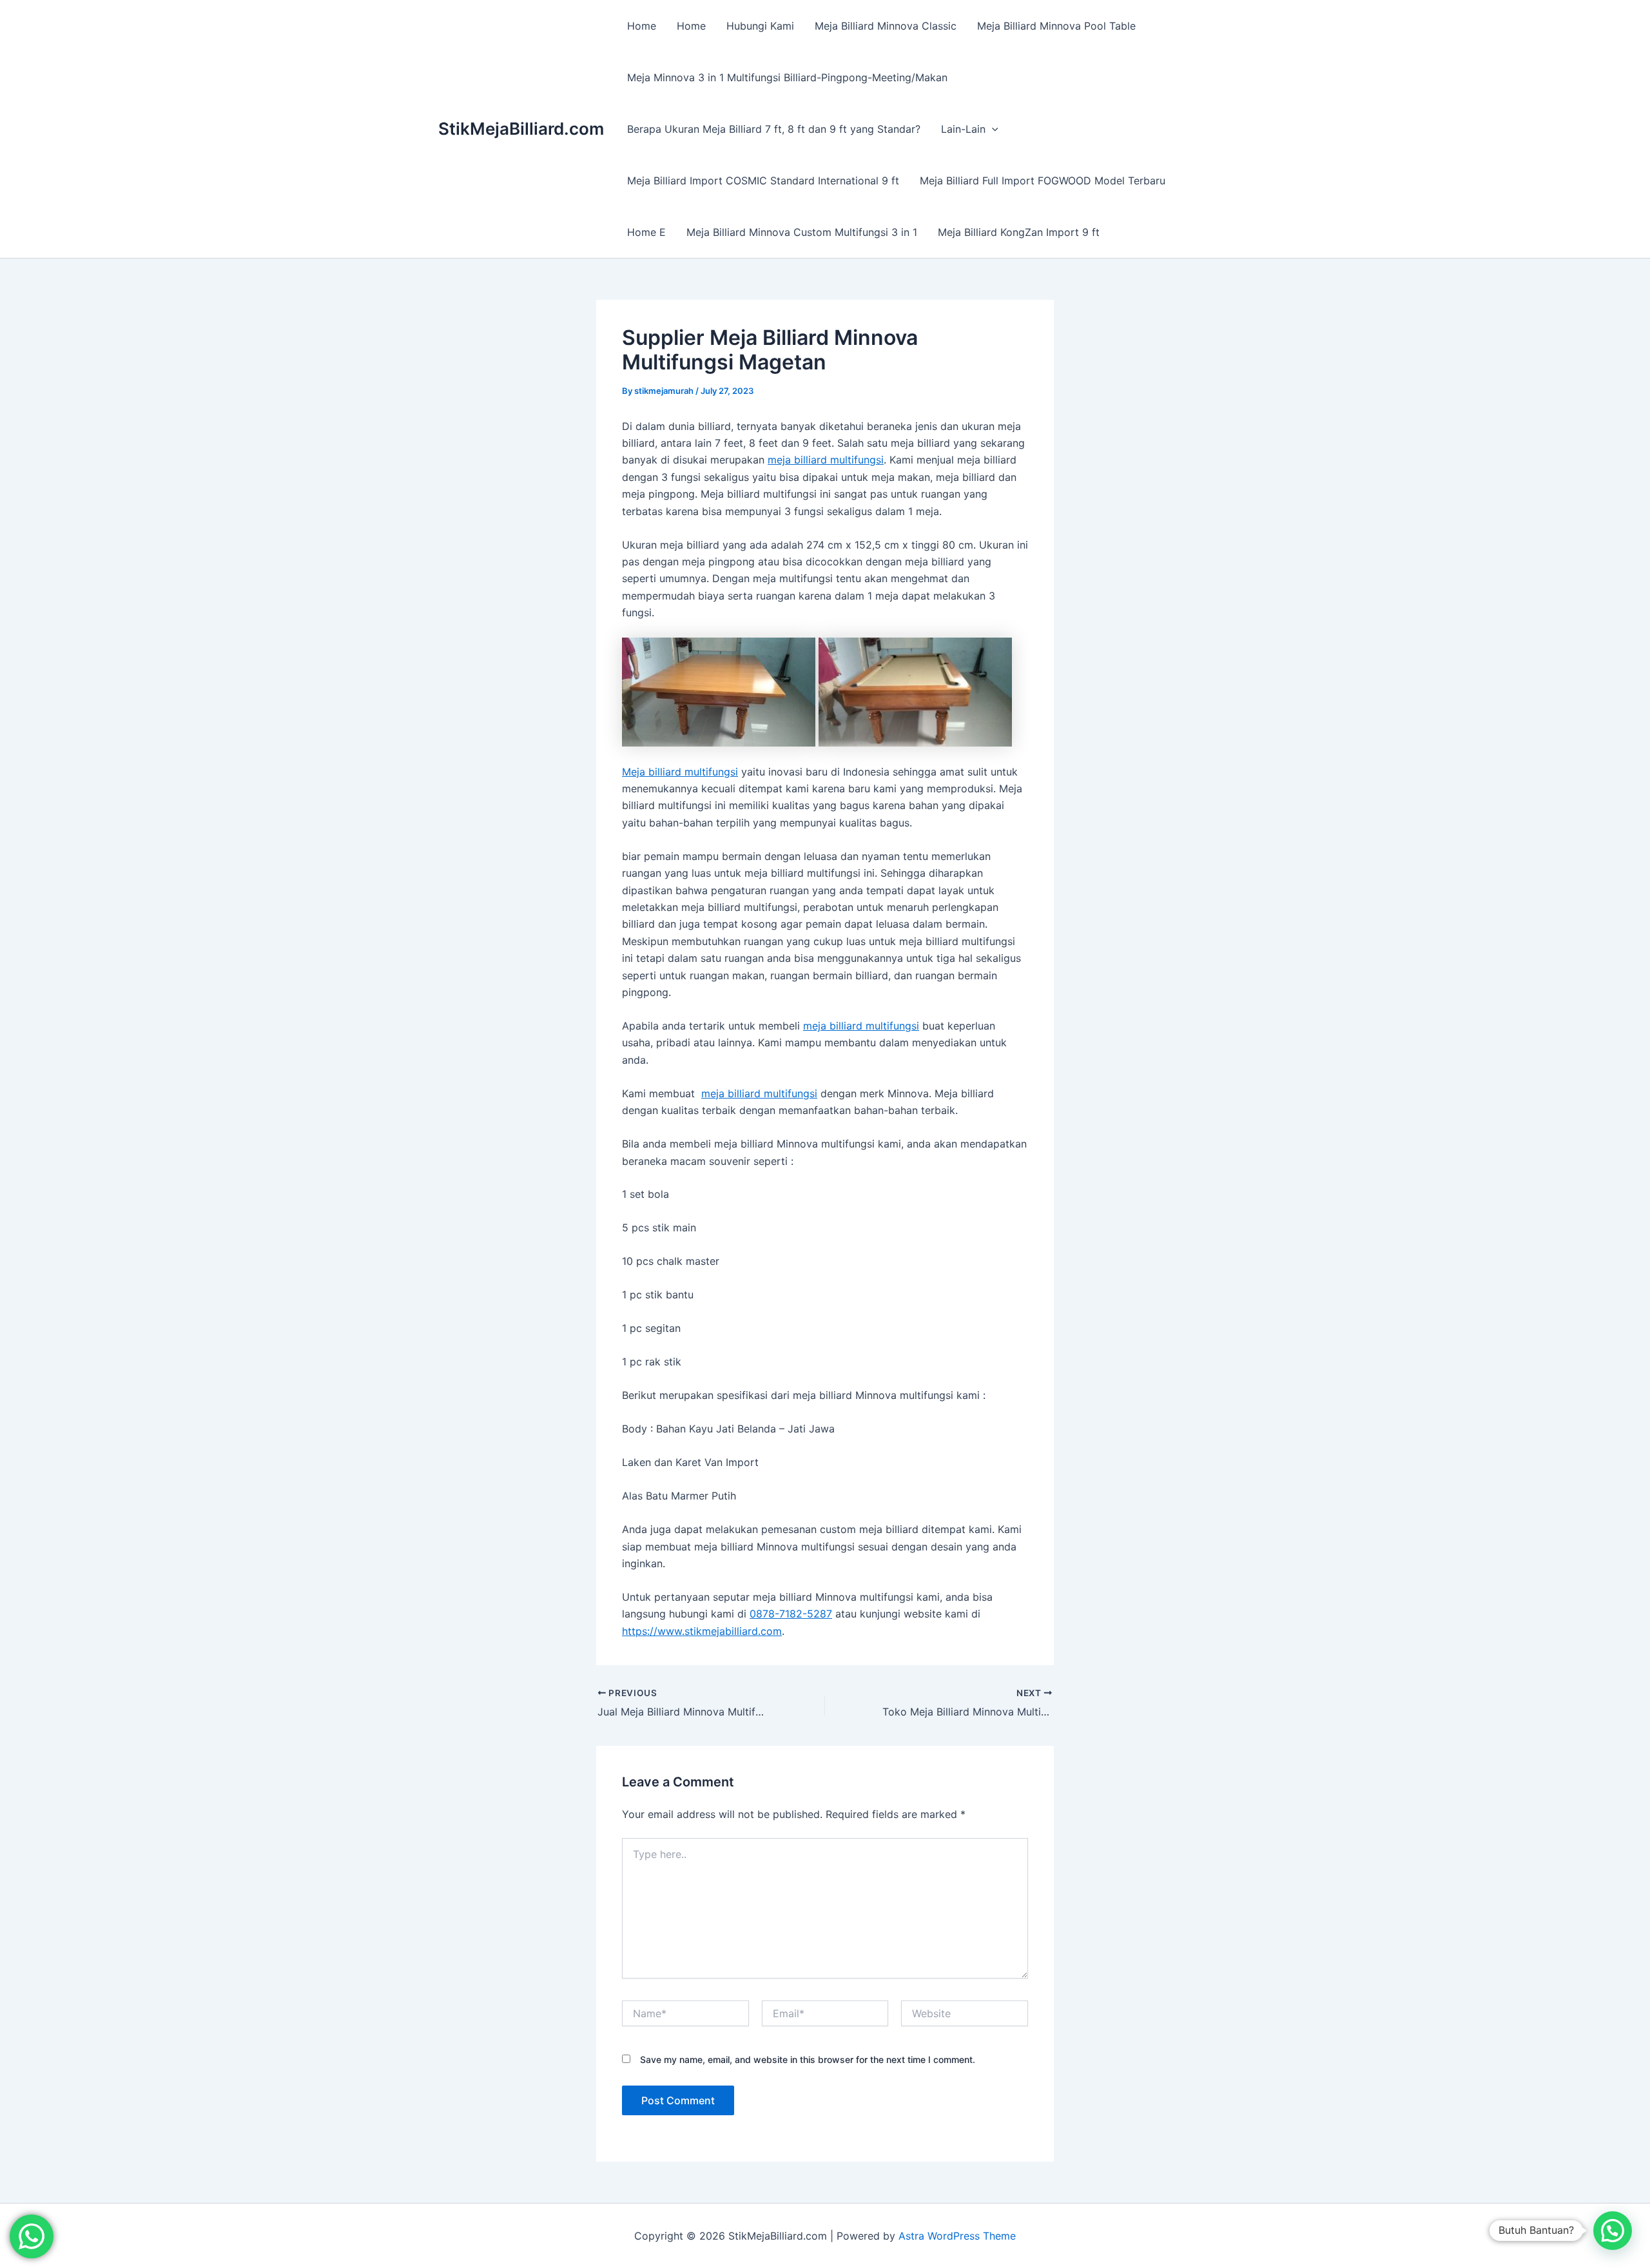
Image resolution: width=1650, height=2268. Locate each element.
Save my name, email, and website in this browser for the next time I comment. (808, 2059)
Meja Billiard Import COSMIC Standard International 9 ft (763, 181)
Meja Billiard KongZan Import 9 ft (1019, 232)
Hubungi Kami (760, 26)
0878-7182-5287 (791, 1614)
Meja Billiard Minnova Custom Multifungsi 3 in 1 (802, 232)
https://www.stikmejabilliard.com (702, 1631)
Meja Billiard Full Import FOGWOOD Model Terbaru (1043, 181)
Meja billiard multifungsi (680, 772)
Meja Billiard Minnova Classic (886, 26)
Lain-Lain (963, 129)
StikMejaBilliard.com (521, 129)
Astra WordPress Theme (957, 2236)
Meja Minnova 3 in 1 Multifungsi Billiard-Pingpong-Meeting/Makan (787, 77)
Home (642, 26)
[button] (992, 129)
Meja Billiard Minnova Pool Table (1056, 26)
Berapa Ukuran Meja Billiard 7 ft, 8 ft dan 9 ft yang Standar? (774, 129)
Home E (646, 232)
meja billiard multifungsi (826, 460)
